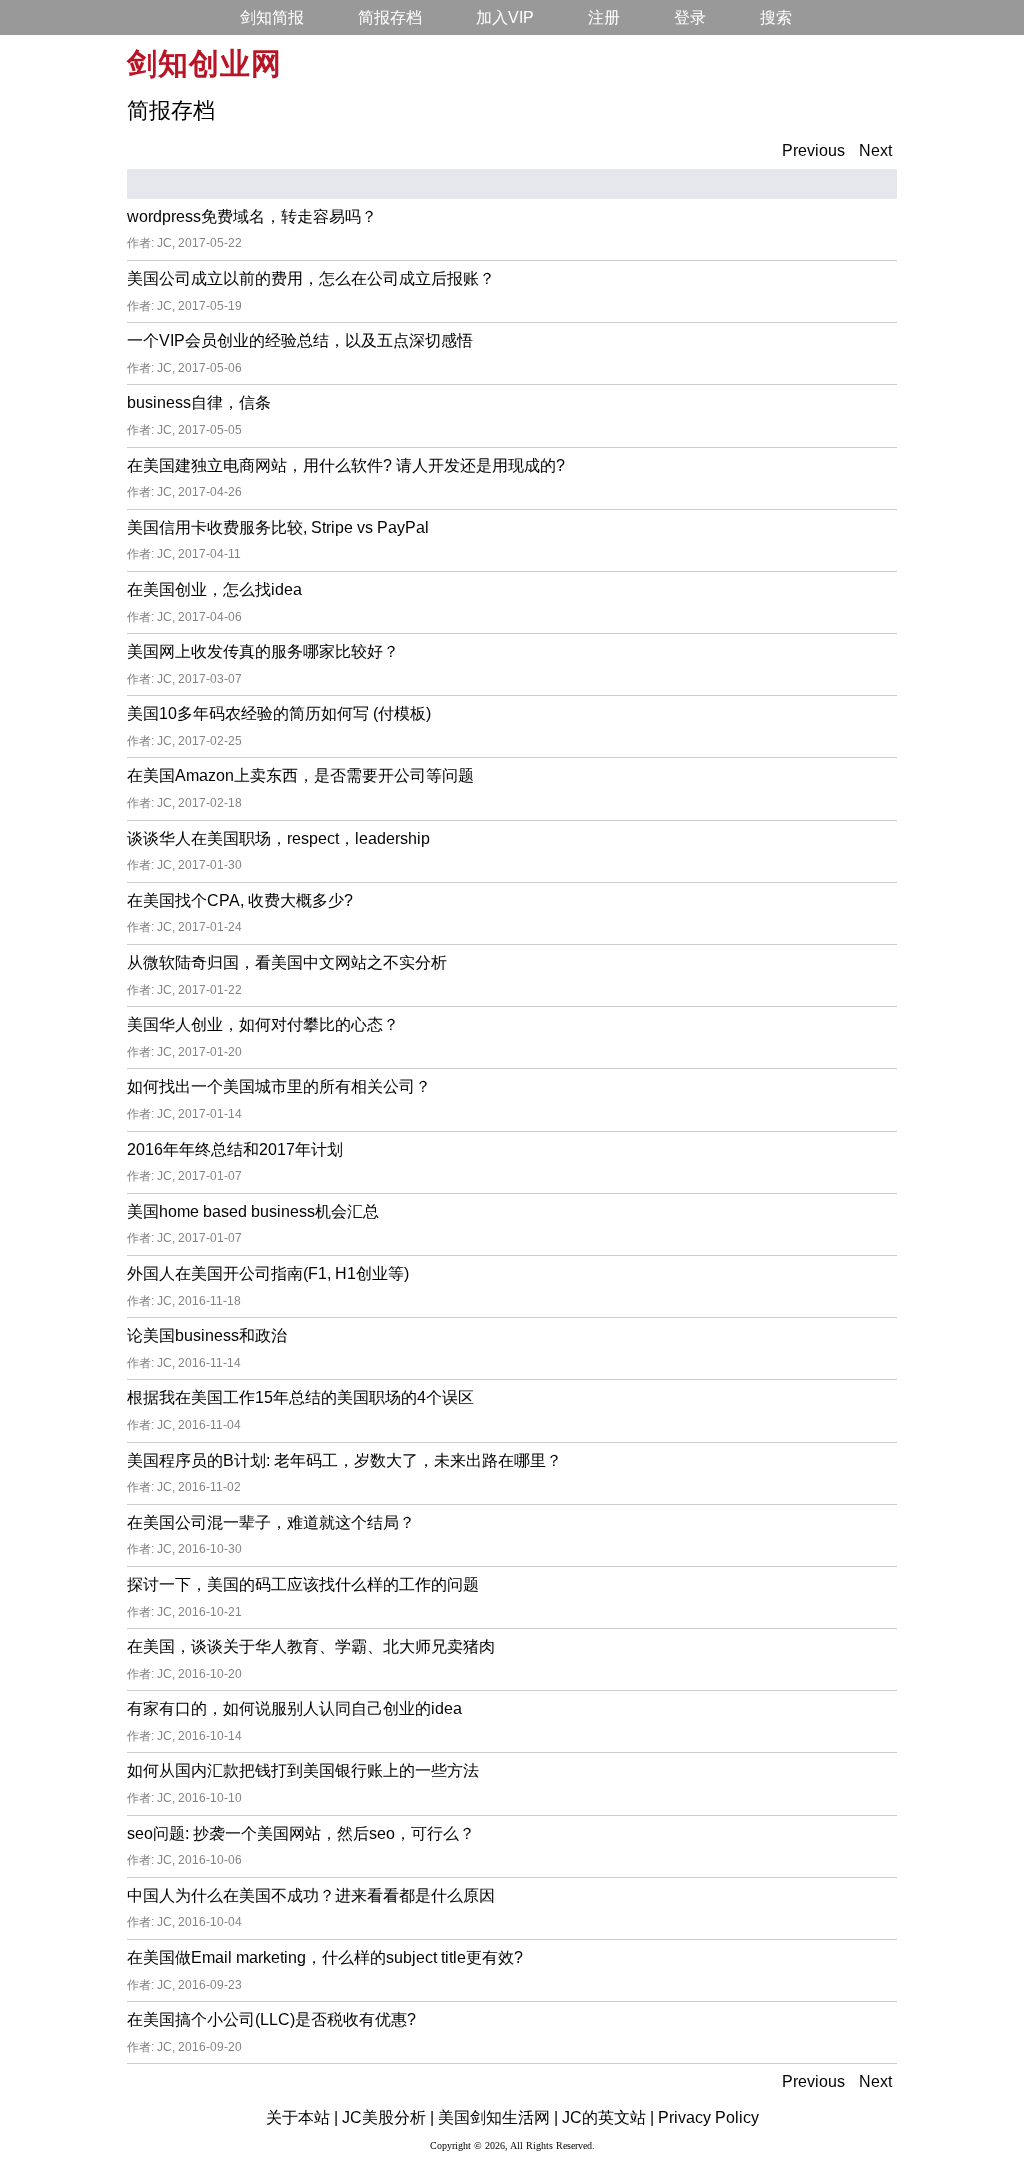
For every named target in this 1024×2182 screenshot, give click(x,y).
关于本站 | (302, 2117)
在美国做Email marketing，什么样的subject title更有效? (325, 1957)
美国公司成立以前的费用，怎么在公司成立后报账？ (311, 278)
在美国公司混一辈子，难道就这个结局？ (271, 1522)
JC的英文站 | (608, 2117)
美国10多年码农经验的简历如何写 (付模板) (279, 713)
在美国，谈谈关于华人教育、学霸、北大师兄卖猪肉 (311, 1646)
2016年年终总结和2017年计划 (235, 1149)
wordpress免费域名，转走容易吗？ (252, 216)
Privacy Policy (708, 2117)
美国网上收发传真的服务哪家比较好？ (263, 651)
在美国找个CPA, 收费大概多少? (240, 900)
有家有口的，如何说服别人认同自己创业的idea (294, 1708)
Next (875, 150)
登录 (690, 17)
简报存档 (390, 17)
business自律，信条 (199, 402)
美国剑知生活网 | (498, 2117)
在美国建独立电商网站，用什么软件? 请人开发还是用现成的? (346, 465)
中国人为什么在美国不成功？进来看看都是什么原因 (311, 1895)
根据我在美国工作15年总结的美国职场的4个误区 (300, 1397)
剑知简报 (272, 17)
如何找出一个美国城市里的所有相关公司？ (279, 1086)
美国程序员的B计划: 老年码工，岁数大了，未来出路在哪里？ (344, 1460)
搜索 (776, 17)
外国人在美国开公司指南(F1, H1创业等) (268, 1273)
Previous (813, 150)
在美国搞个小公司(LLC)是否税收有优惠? (271, 2019)
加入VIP (505, 17)
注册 (604, 17)
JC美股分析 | (388, 2117)
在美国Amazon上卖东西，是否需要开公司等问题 (300, 775)
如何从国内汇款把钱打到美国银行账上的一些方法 (303, 1770)
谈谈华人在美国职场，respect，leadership (278, 838)
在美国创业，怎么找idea (214, 589)
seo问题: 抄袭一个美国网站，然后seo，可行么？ (301, 1833)
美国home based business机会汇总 (253, 1211)
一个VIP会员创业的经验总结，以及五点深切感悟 (300, 340)
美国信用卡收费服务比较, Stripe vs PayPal (278, 527)
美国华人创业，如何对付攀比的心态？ (263, 1024)
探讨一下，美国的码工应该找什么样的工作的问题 (303, 1584)
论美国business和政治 (207, 1335)
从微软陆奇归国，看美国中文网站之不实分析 (287, 962)
